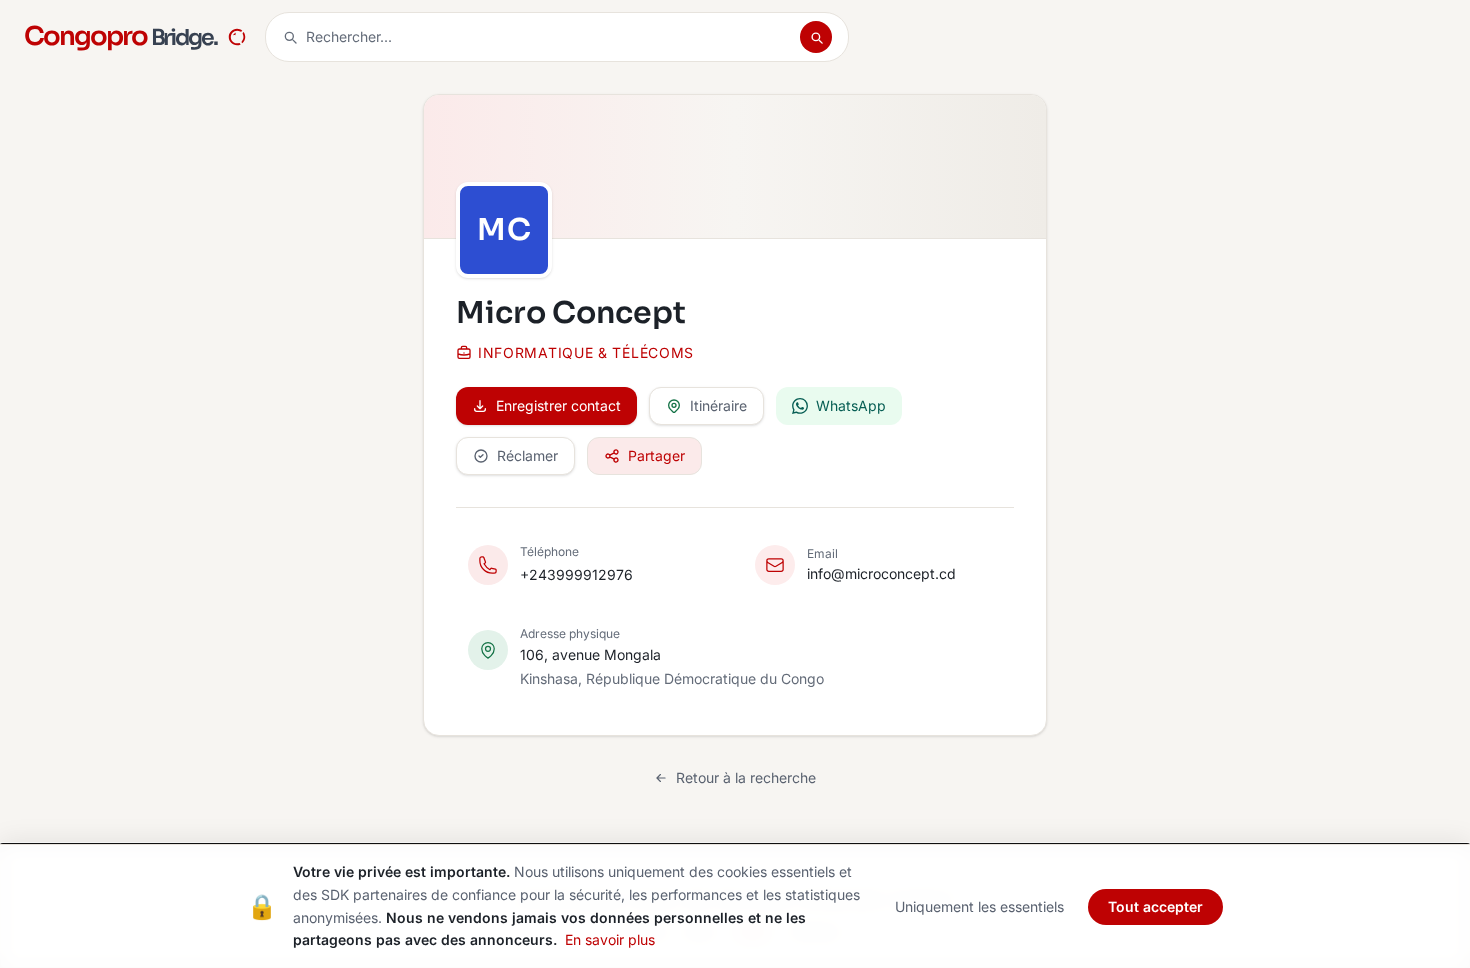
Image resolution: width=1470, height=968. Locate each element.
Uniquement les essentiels (979, 906)
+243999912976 (576, 574)
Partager (656, 455)
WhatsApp (851, 405)
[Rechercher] (816, 37)
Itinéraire (718, 405)
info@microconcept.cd (881, 573)
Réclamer (527, 455)
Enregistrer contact (558, 405)
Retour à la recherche (746, 777)
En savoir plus (610, 939)
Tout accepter (1155, 906)
